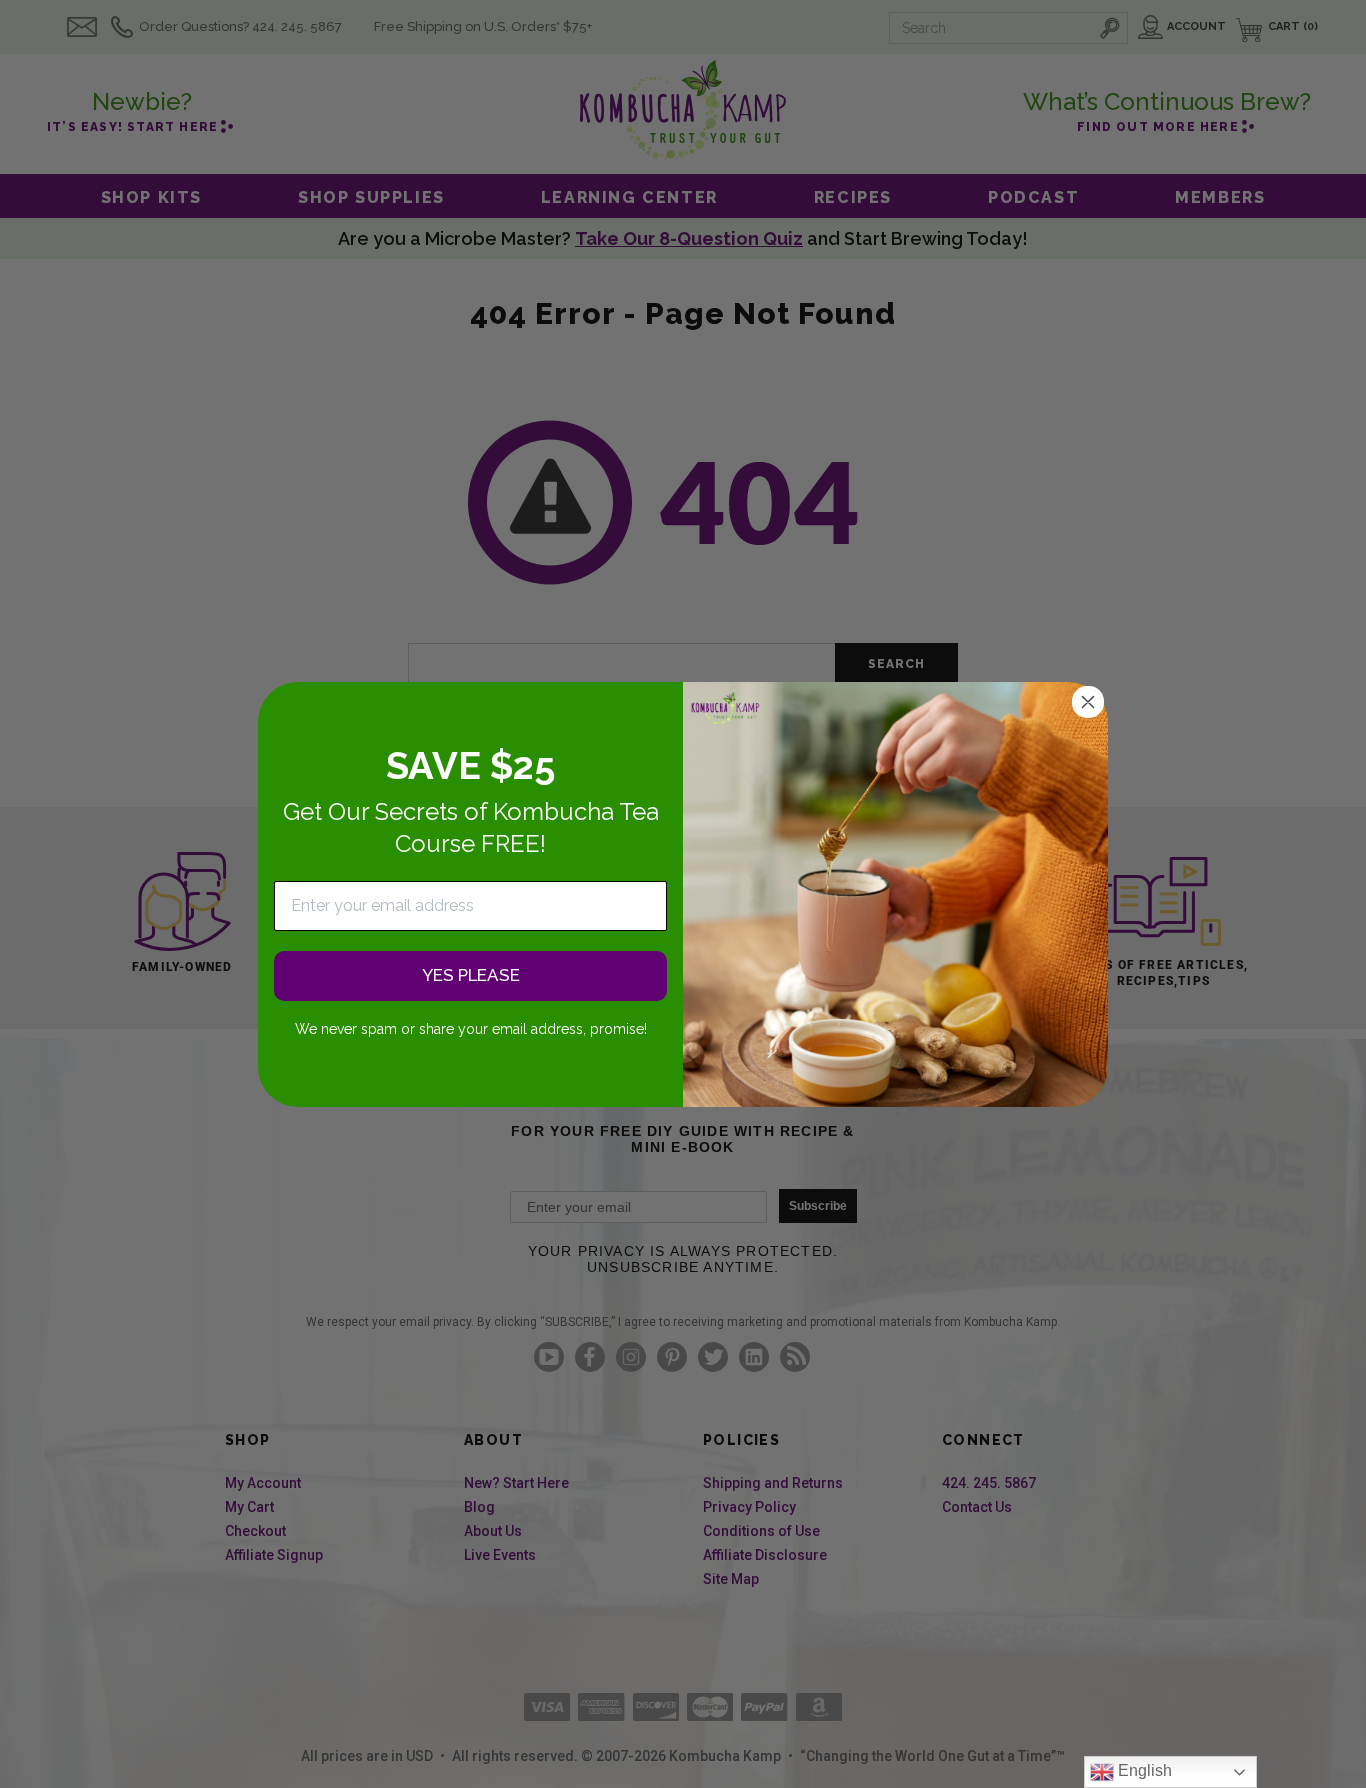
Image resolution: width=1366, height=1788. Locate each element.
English (1143, 1770)
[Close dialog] (1088, 702)
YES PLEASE (471, 975)
